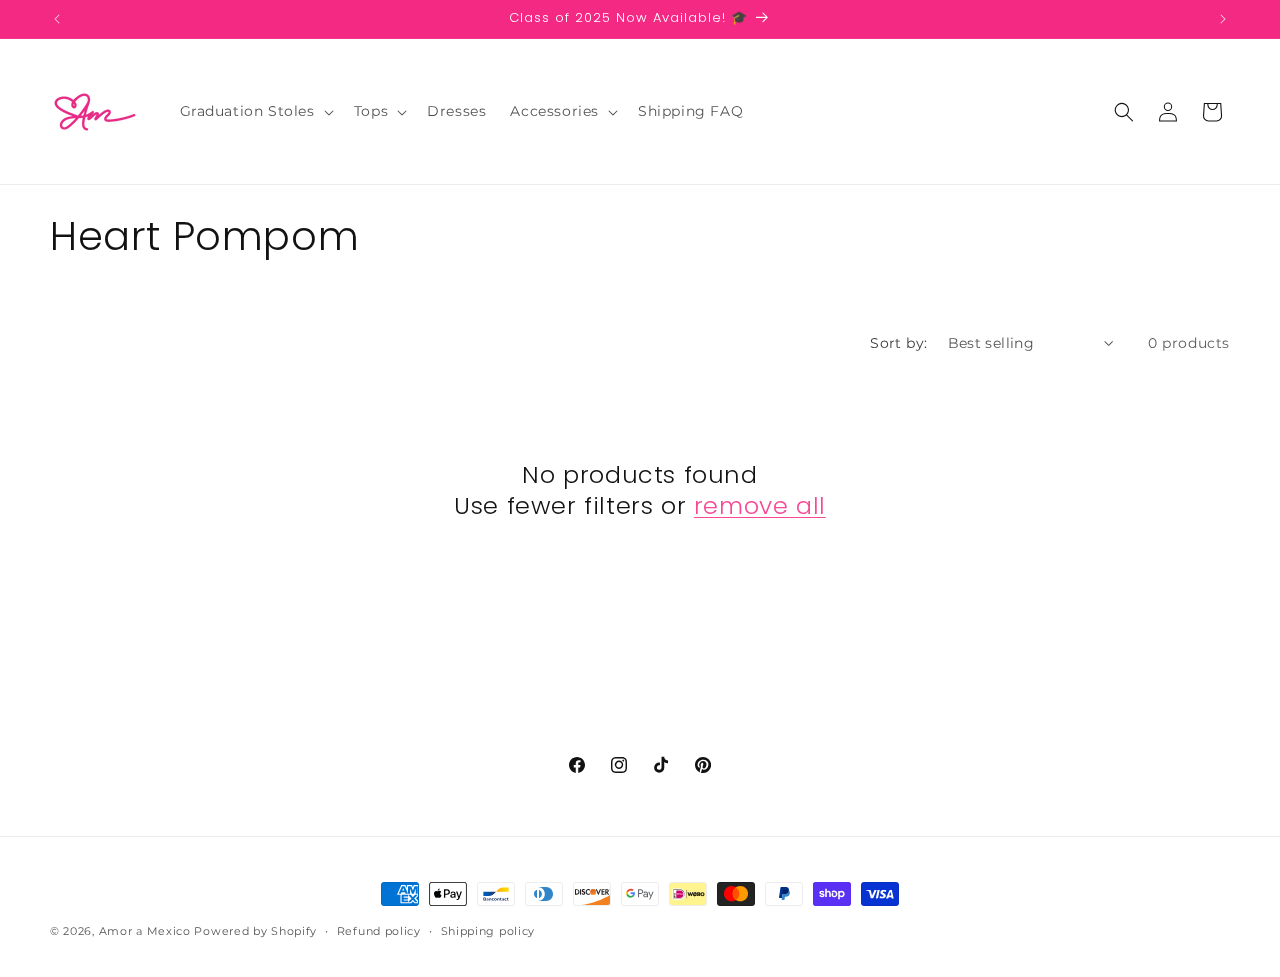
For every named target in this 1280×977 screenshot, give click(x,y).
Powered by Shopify (255, 931)
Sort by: (898, 343)
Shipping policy (488, 930)
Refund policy (379, 930)
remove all (760, 505)
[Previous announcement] (57, 19)
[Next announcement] (1223, 19)
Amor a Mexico (147, 931)
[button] (255, 111)
